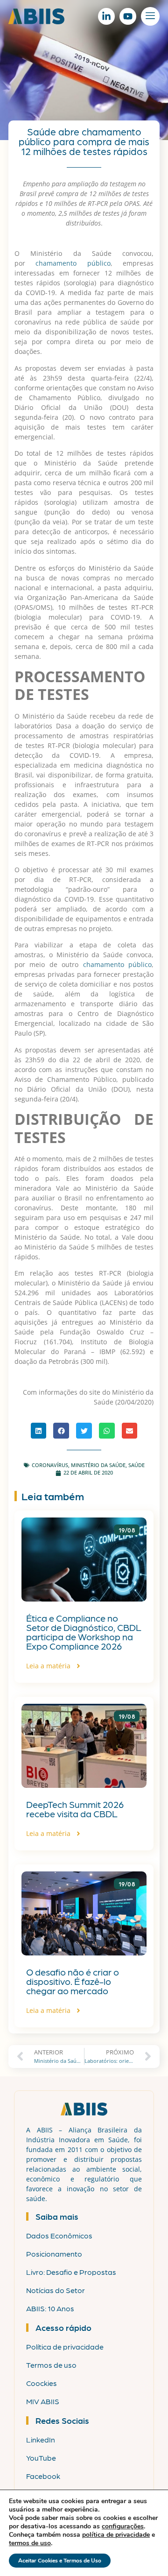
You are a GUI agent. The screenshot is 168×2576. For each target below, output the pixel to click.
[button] (39, 1431)
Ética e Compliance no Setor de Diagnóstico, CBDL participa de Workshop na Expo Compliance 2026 (84, 1632)
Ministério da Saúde (98, 1465)
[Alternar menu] (150, 16)
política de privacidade (116, 2535)
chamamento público (73, 263)
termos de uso (30, 2543)
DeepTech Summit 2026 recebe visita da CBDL (75, 1809)
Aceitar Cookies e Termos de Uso (60, 2561)
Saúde (136, 1465)
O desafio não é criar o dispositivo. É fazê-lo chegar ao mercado (73, 1981)
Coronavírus (50, 1465)
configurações (123, 2527)
